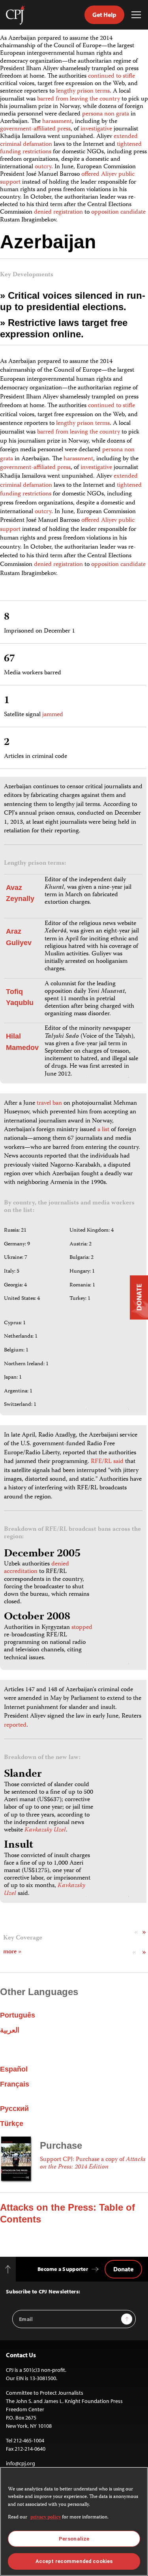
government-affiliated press (35, 129)
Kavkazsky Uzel (45, 1830)
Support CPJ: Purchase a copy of (93, 2164)
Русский (14, 2109)
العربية (10, 2030)
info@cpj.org (21, 2463)
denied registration (58, 212)
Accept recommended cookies (74, 2561)
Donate (123, 2269)
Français (15, 2084)
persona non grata (106, 114)
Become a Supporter (63, 2269)
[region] (74, 2521)
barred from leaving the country (79, 99)
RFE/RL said (107, 1462)
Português (18, 2015)
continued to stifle (111, 76)
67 (9, 659)
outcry (43, 167)
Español (14, 2069)
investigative (96, 129)
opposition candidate (118, 212)
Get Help (104, 15)
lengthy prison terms (83, 91)
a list (103, 1130)
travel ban (49, 1104)
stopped (82, 1628)
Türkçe (12, 2124)
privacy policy (46, 2517)
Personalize (74, 2539)
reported (15, 1725)
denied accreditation (37, 1568)
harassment (57, 122)
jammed (53, 715)
